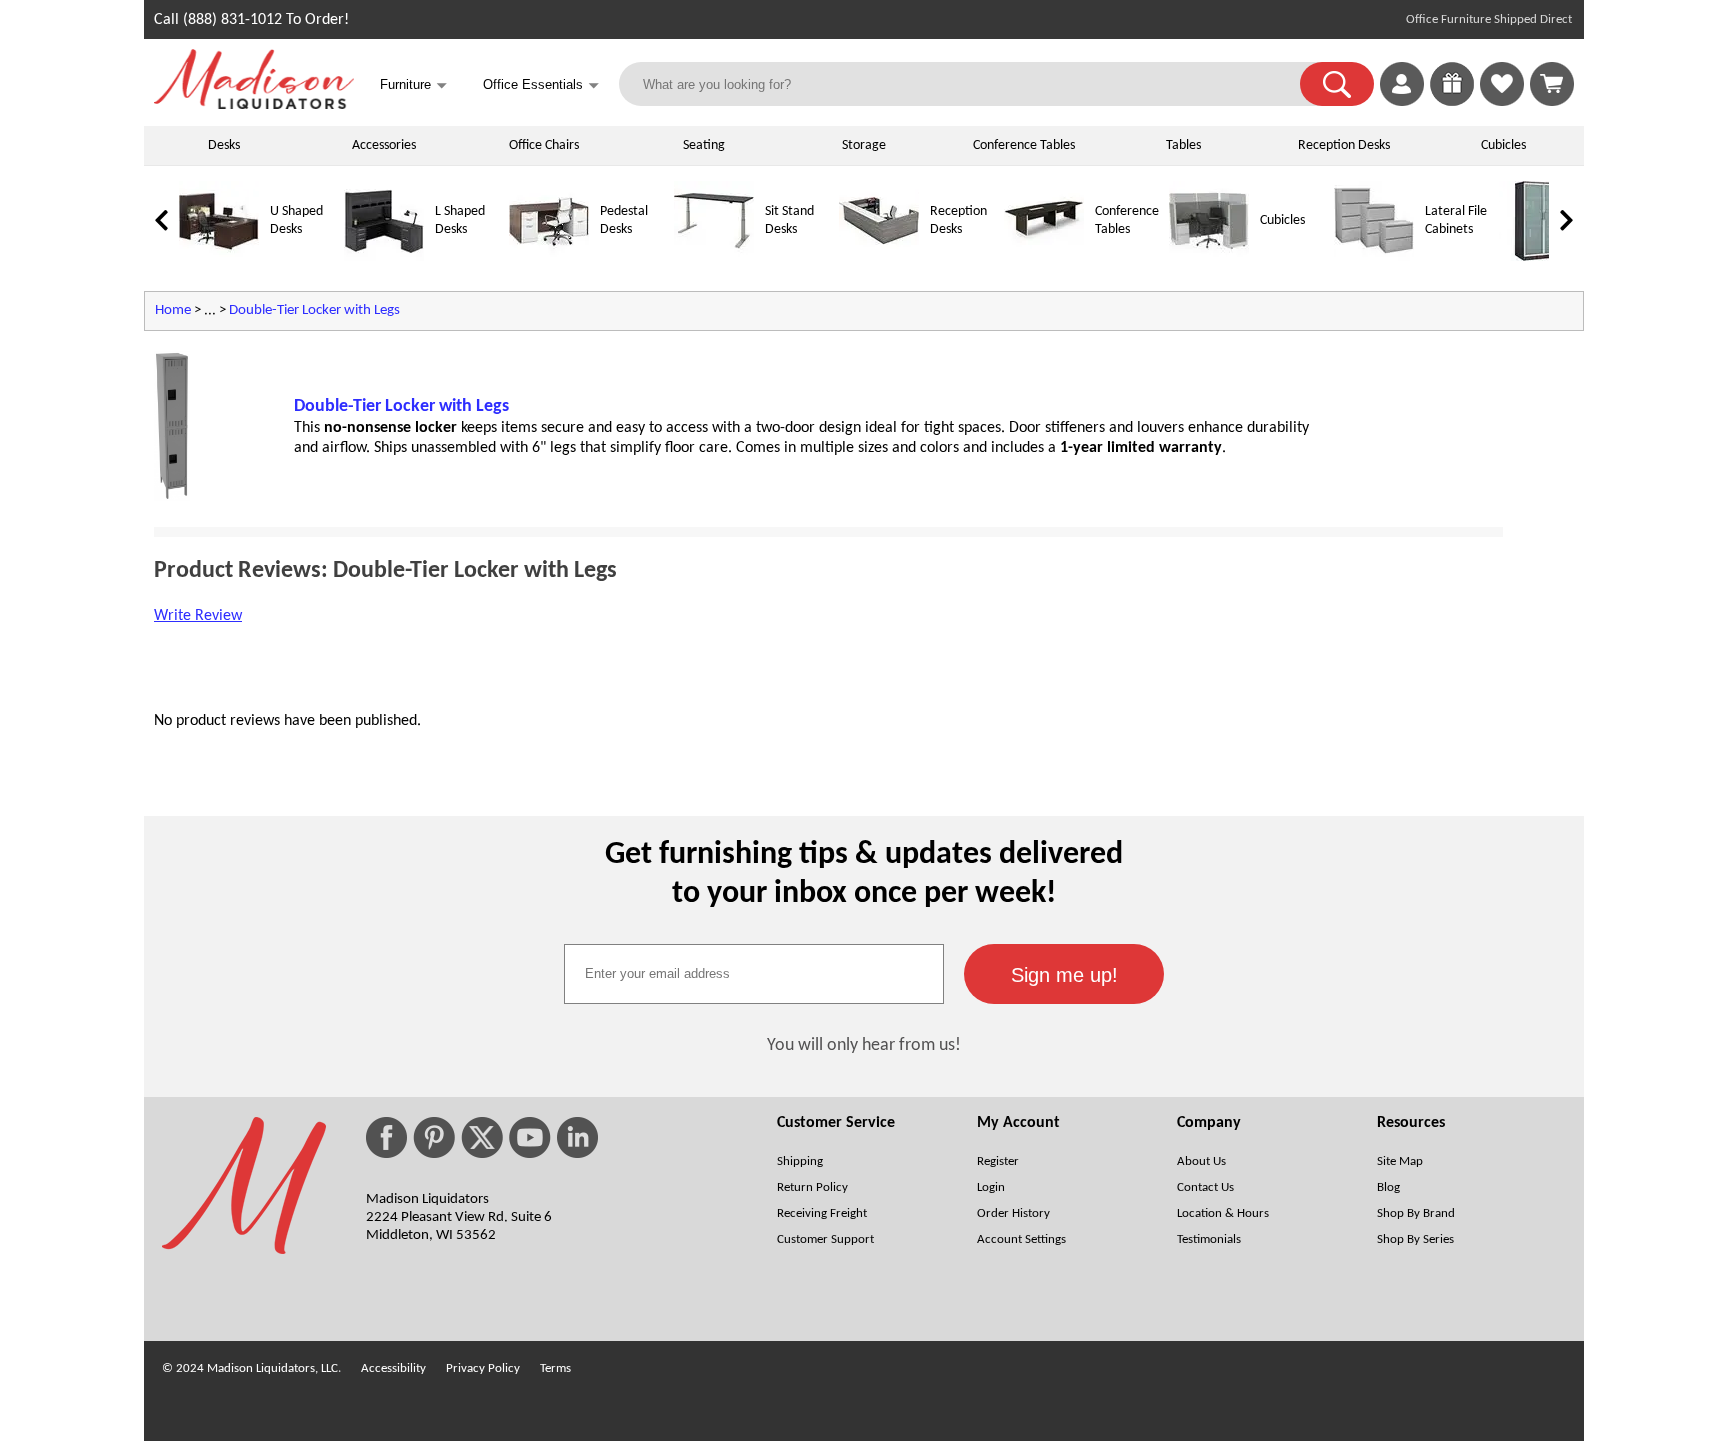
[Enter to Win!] (1452, 102)
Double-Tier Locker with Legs (314, 310)
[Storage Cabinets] (1539, 257)
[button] (1337, 84)
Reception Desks (1344, 145)
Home (173, 310)
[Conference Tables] (1044, 257)
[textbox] (754, 974)
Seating (704, 145)
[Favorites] (1502, 102)
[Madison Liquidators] (254, 105)
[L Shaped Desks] (384, 257)
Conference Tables (1024, 145)
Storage (864, 145)
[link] (1552, 84)
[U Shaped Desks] (219, 257)
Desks (224, 145)
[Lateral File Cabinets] (1374, 257)
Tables (1183, 145)
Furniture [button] (413, 85)
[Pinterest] (434, 1137)
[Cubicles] (1209, 257)
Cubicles (1503, 145)
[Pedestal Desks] (549, 257)
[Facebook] (386, 1137)
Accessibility (393, 1368)
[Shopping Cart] (1552, 84)
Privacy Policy (483, 1368)
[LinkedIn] (577, 1137)
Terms (555, 1368)
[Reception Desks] (879, 257)
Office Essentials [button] (541, 85)
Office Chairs (544, 145)
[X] (482, 1137)
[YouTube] (530, 1137)
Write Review (198, 616)
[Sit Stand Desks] (714, 257)
